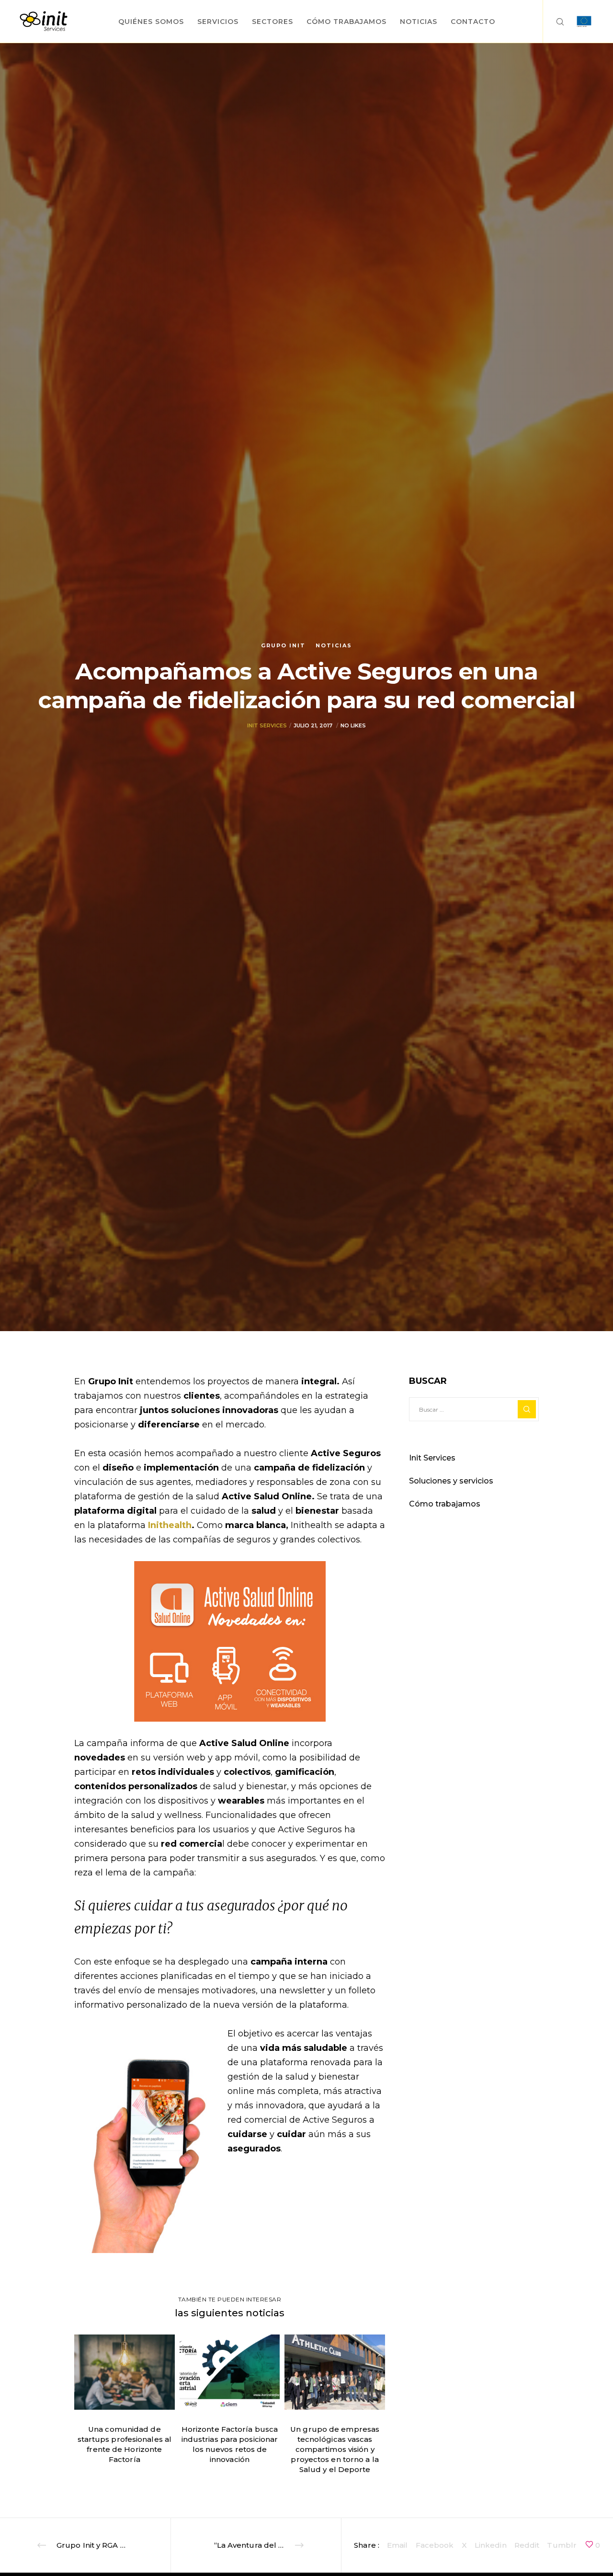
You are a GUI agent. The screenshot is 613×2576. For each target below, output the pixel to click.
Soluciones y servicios (451, 1481)
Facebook (435, 2545)
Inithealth (170, 1525)
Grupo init (283, 645)
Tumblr (562, 2545)
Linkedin (491, 2545)
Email (397, 2545)
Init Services (267, 725)
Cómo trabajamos (445, 1504)
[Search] (554, 22)
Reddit (527, 2545)
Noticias (334, 645)
